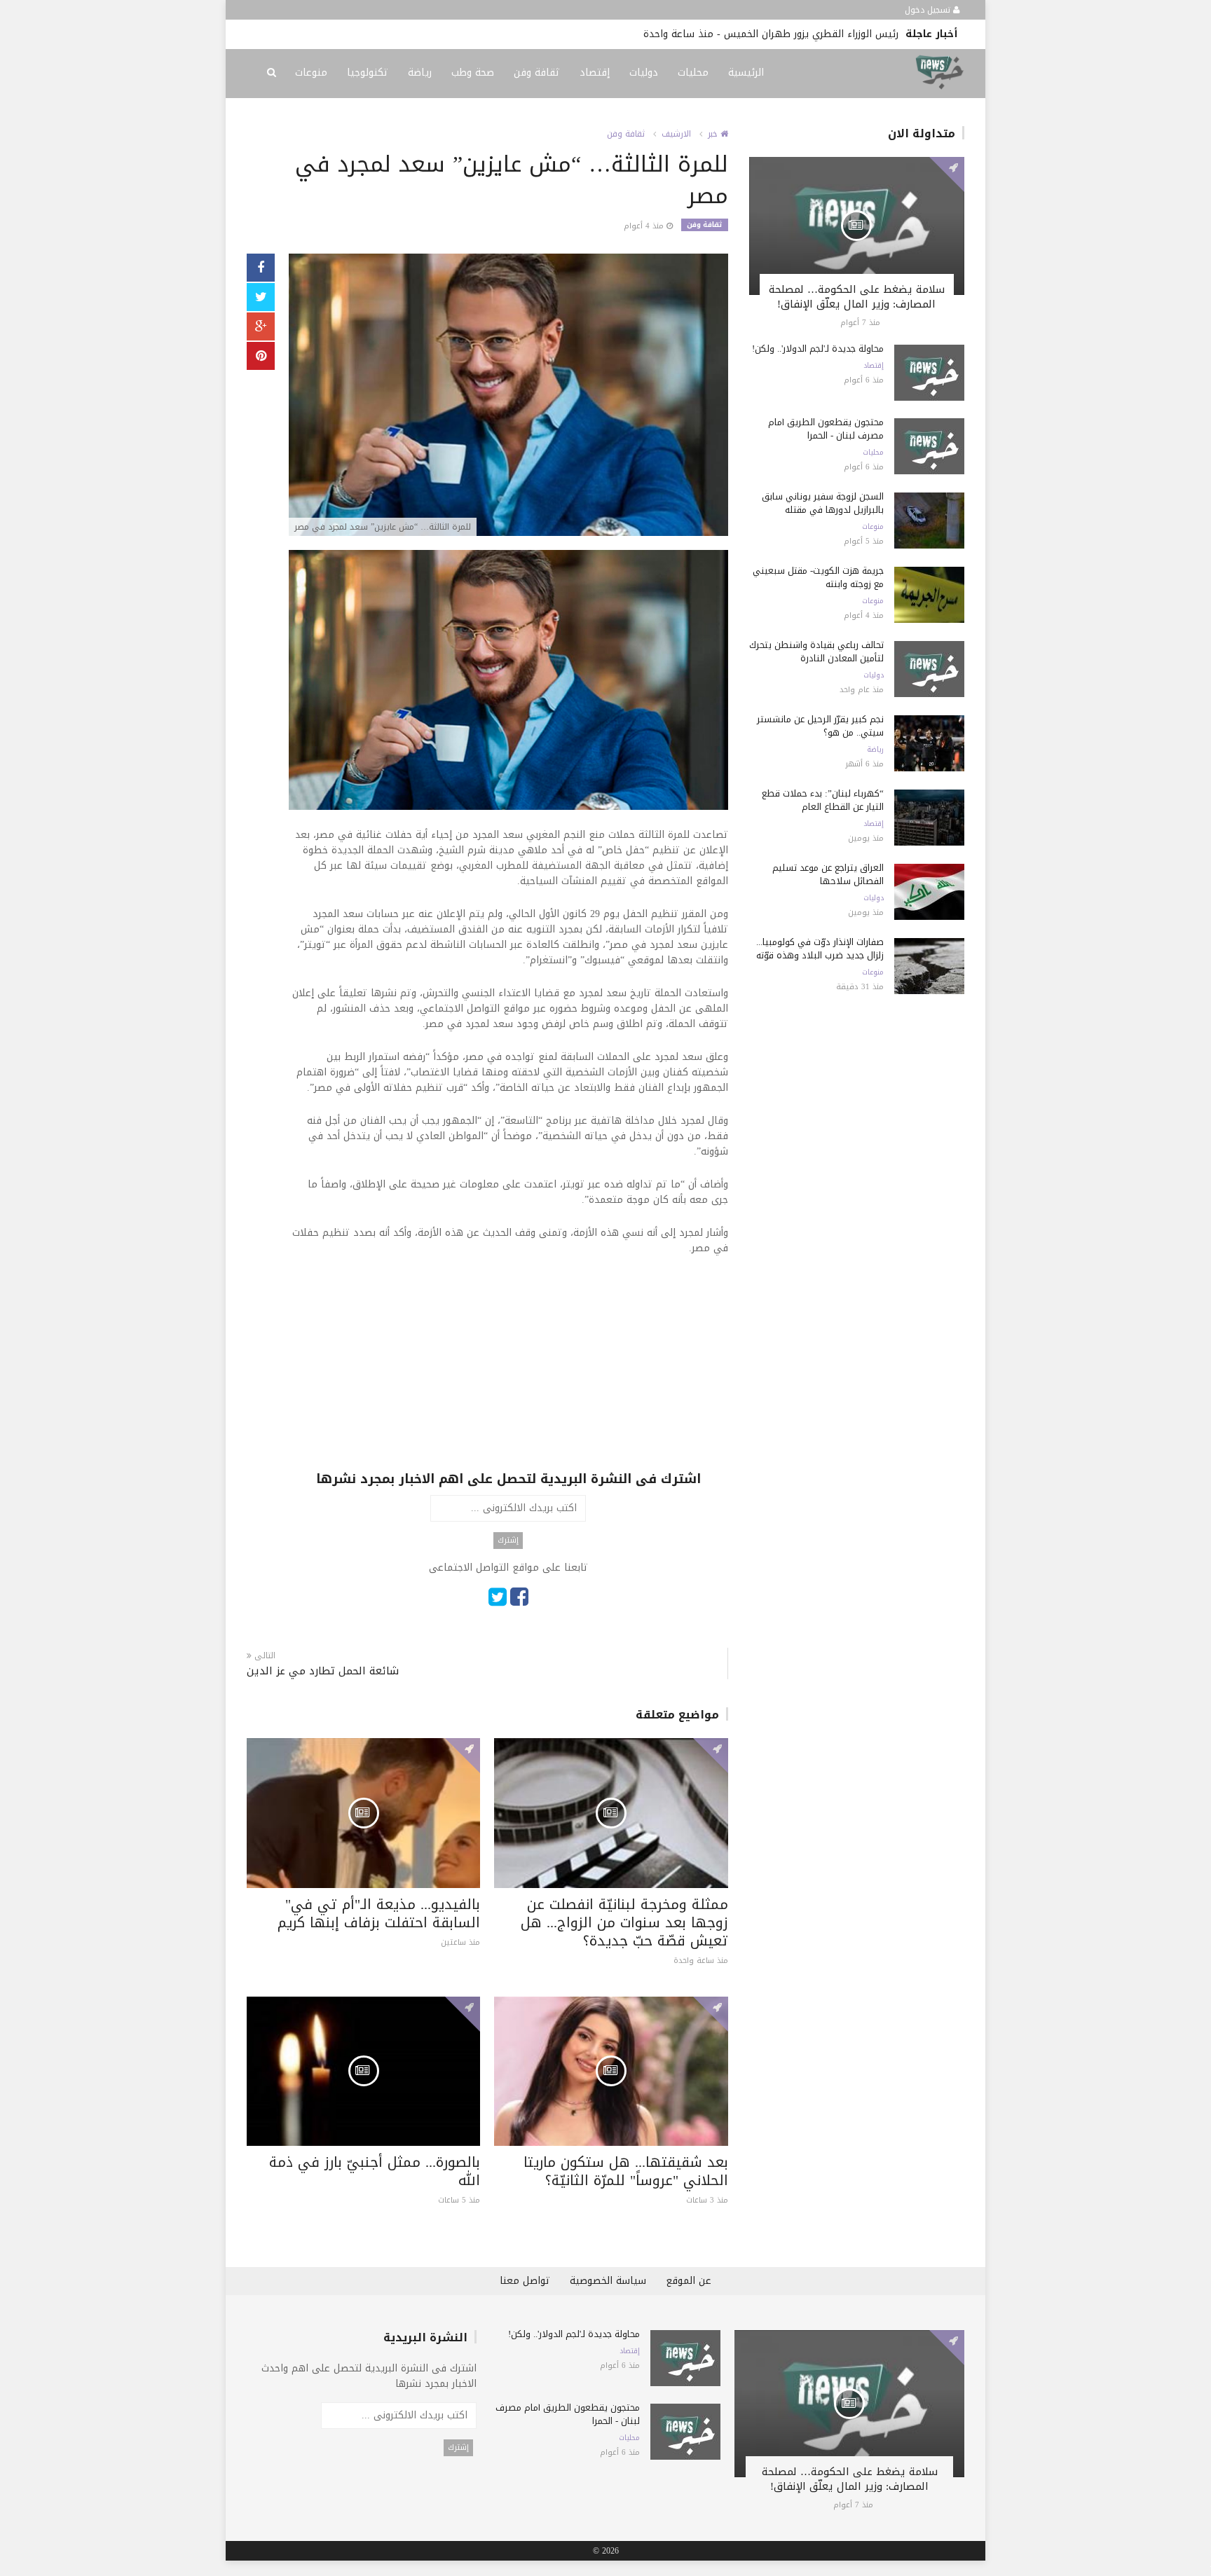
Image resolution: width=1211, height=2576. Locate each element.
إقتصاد (595, 73)
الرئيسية (746, 73)
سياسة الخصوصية (608, 2281)
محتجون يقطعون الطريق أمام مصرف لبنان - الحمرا (826, 429)
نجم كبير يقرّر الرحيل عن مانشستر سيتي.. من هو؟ (820, 726)
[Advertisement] (508, 1372)
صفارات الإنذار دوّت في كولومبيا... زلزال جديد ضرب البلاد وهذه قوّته (820, 949)
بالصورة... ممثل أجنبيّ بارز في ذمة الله (375, 2171)
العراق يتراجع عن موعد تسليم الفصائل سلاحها (828, 874)
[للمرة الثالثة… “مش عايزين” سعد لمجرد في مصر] (508, 396)
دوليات (644, 73)
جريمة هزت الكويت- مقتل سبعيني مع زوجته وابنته (818, 577)
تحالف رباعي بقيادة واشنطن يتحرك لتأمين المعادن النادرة (816, 652)
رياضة (420, 73)
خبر (714, 134)
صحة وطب (473, 73)
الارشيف (676, 134)
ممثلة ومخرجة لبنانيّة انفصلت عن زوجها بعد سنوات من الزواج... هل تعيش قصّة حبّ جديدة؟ (624, 1922)
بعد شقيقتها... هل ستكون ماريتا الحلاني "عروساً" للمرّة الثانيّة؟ (626, 2171)
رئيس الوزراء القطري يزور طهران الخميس (811, 34)
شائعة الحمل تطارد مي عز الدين (323, 1671)
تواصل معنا (525, 2281)
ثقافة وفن (537, 73)
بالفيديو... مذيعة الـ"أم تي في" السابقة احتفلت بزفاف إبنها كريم (379, 1913)
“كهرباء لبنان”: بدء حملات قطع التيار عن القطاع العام (823, 800)
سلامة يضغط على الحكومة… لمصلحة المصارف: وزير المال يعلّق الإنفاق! (857, 297)
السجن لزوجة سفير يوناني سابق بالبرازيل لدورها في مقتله (823, 503)
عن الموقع (689, 2281)
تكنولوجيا (368, 73)
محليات (693, 73)
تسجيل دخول (929, 10)
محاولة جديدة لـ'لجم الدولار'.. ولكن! (818, 349)
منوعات (311, 73)
